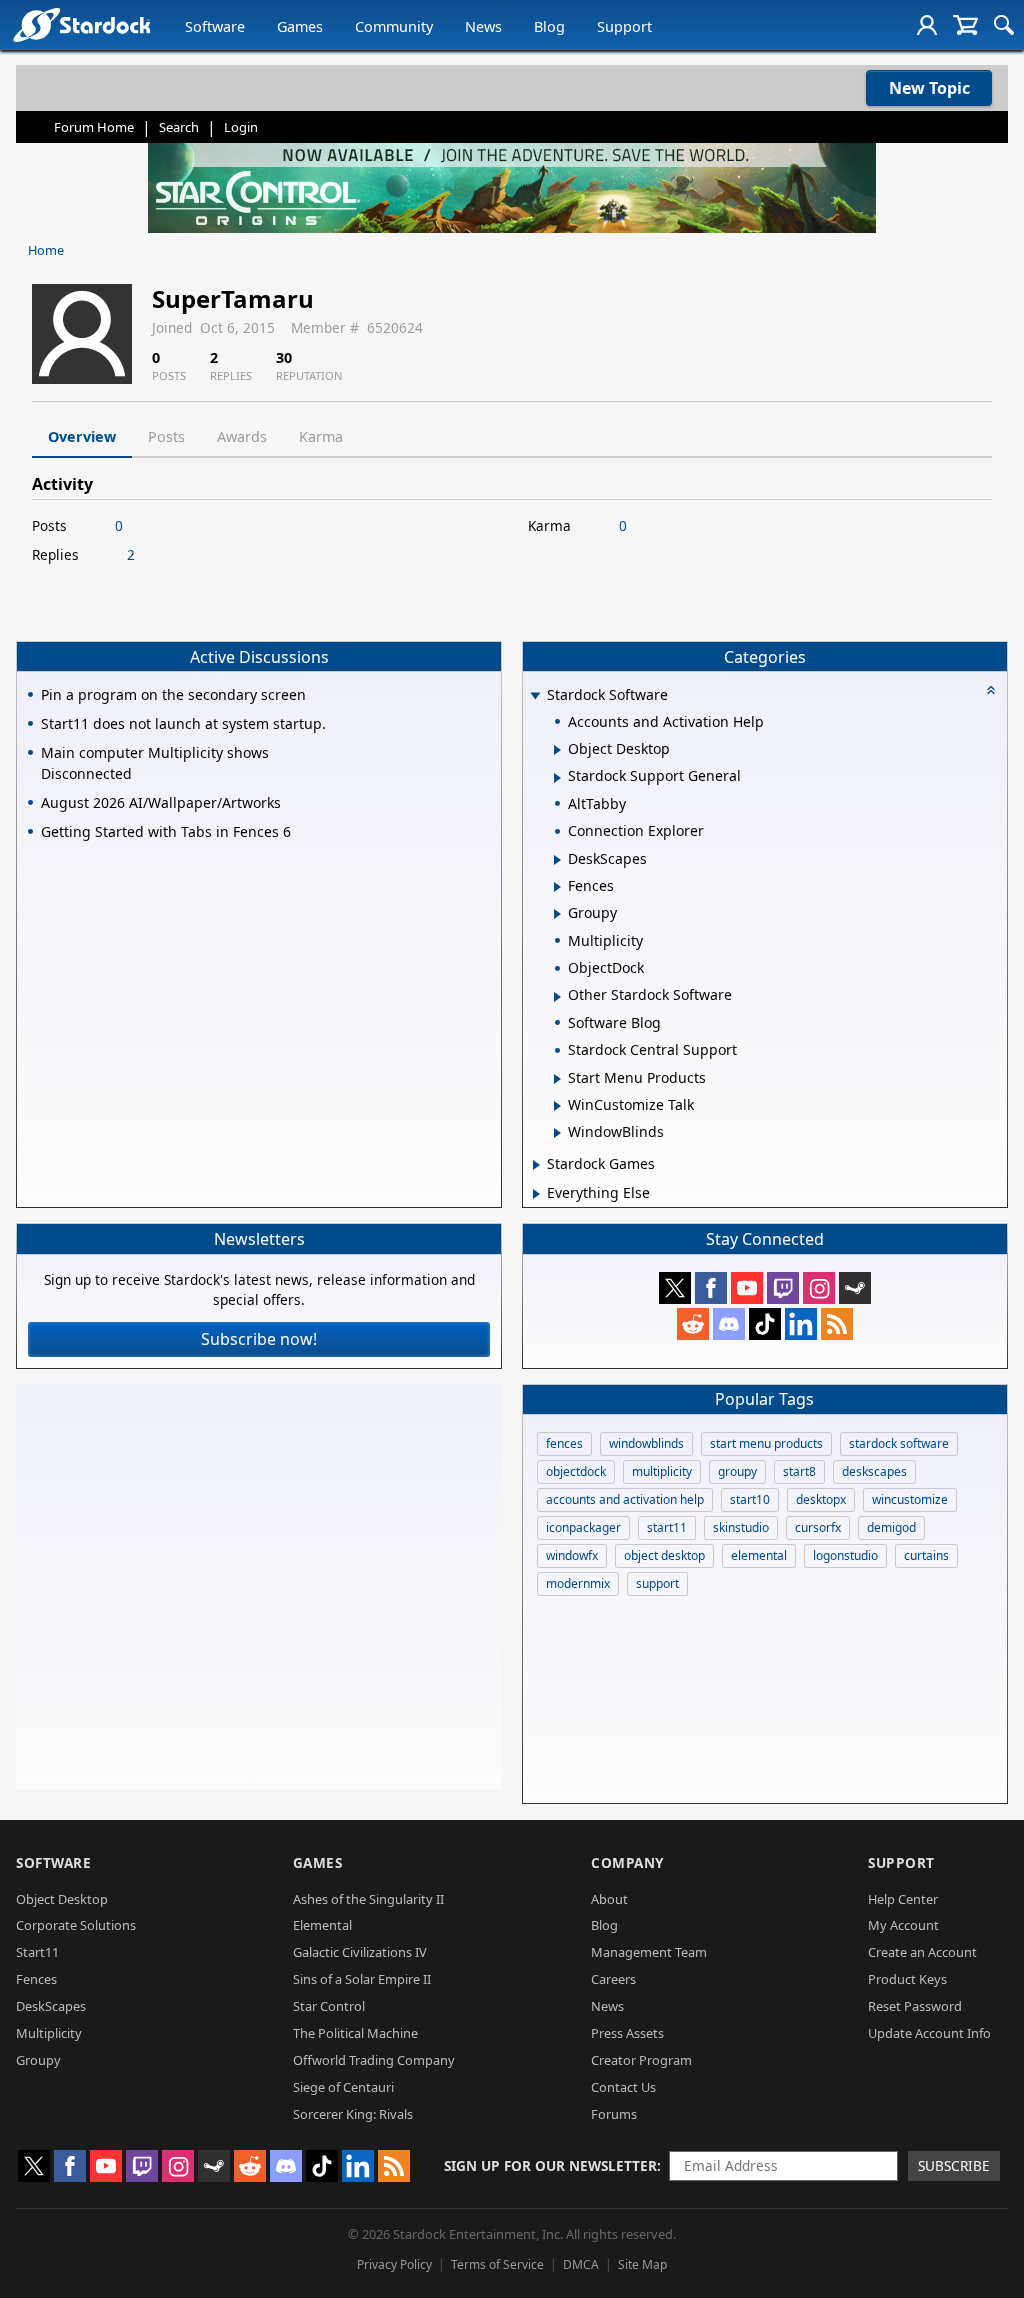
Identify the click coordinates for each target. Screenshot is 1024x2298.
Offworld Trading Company (374, 2060)
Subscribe (954, 2165)
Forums (614, 2114)
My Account (903, 1925)
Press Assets (627, 2033)
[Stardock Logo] (81, 24)
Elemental (322, 1925)
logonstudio (845, 1555)
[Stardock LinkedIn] (801, 1324)
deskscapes (874, 1471)
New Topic (929, 88)
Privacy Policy (394, 2264)
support (657, 1583)
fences (564, 1443)
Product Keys (907, 1979)
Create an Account (922, 1952)
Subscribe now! (259, 1339)
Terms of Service (497, 2264)
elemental (759, 1555)
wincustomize (910, 1499)
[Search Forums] (1004, 25)
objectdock (576, 1471)
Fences (36, 1979)
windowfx (572, 1555)
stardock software (899, 1443)
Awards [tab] (242, 436)
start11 (667, 1527)
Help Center (903, 1899)
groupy (737, 1471)
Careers (613, 1979)
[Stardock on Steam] (855, 1288)
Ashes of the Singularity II (368, 1899)
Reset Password (915, 2006)
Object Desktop (62, 1899)
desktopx (821, 1499)
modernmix (578, 1583)
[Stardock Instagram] (819, 1288)
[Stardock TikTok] (765, 1324)
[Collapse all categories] (991, 690)
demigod (891, 1527)
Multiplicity (49, 2033)
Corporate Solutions (76, 1925)
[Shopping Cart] (965, 25)
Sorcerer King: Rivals (353, 2114)
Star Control (329, 2006)
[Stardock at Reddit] (693, 1324)
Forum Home (94, 127)
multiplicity (662, 1471)
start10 (750, 1499)
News (483, 26)
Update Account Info (929, 2033)
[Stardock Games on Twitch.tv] (783, 1288)
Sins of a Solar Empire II (362, 1979)
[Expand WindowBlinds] (557, 1133)
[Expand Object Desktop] (557, 750)
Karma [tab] (321, 436)
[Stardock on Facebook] (711, 1288)
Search (179, 127)
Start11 (37, 1952)
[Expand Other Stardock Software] (557, 997)
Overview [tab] (82, 436)
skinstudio (741, 1527)
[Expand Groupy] (557, 914)
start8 (799, 1471)
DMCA (581, 2264)
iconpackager (583, 1527)
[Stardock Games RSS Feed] (837, 1324)
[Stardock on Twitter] (675, 1288)
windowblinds (646, 1443)
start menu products (766, 1443)
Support (624, 26)
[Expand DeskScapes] (557, 860)
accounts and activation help (625, 1499)
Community (394, 26)
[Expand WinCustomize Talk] (557, 1106)
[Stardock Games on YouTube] (747, 1288)
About (609, 1899)
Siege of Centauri (343, 2087)
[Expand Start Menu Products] (557, 1079)
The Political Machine (355, 2033)
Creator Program (641, 2060)
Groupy (38, 2060)
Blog (549, 26)
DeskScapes (51, 2006)
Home (46, 250)
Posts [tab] (166, 436)
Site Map (642, 2264)
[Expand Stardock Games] (536, 1165)
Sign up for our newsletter (550, 2165)
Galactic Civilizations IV (360, 1952)
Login (241, 127)
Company (627, 1862)
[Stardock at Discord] (729, 1324)
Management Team (649, 1952)
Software (215, 26)
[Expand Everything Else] (536, 1194)
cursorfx (818, 1527)
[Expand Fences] (557, 887)
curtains (926, 1555)
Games (300, 26)
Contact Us (623, 2087)
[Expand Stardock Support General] (557, 778)
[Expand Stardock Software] (535, 696)
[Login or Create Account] (927, 25)
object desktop (664, 1555)
